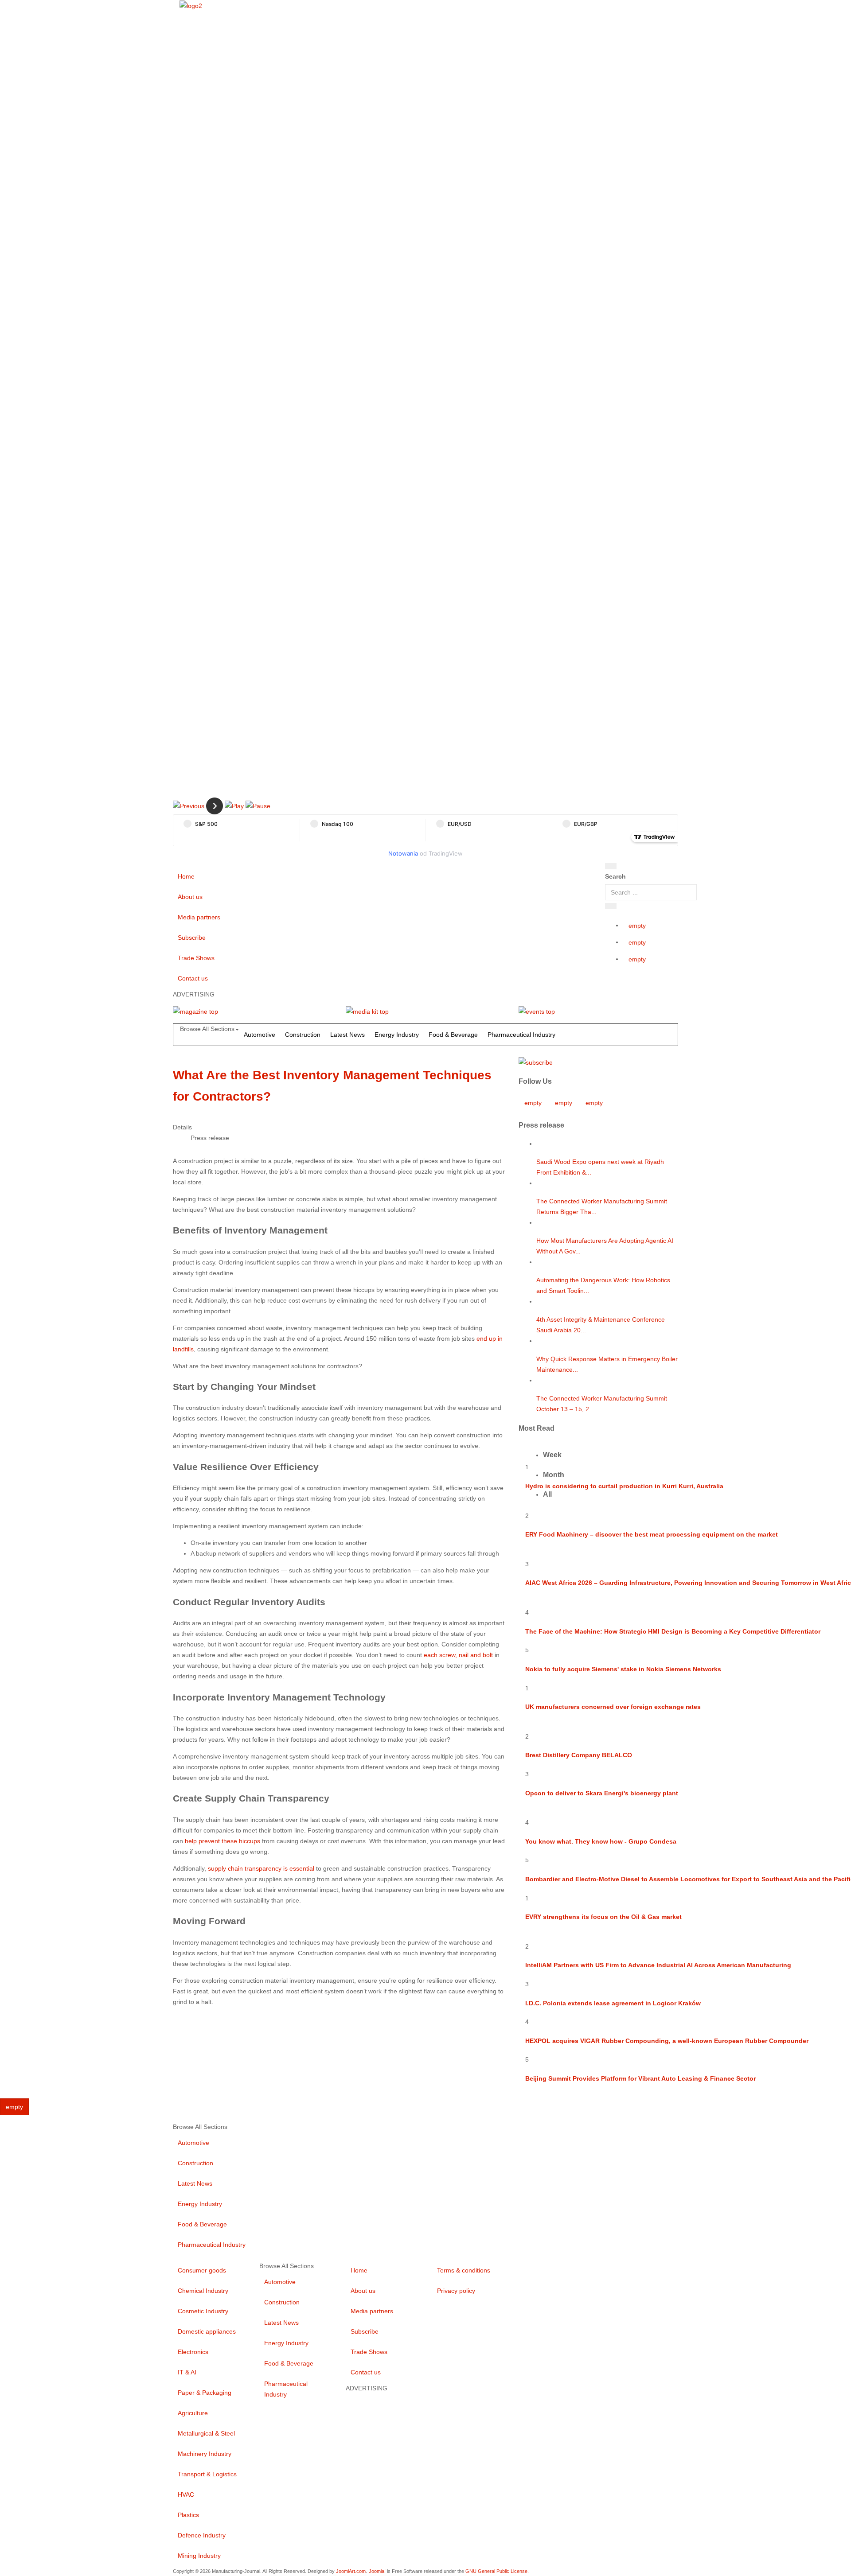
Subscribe (192, 938)
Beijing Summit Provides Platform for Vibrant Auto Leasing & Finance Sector (640, 2078)
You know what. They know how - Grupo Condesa (601, 1841)
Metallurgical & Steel (206, 2433)
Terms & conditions (464, 2270)
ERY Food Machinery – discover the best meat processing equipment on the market (652, 1534)
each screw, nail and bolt (458, 1655)
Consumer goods (202, 2270)
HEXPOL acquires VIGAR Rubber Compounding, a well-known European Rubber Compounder (667, 2041)
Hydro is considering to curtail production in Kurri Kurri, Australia (624, 1486)
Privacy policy (456, 2291)
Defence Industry (202, 2535)
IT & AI (187, 2372)
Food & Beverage (453, 1035)
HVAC (186, 2494)
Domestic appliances (207, 2331)
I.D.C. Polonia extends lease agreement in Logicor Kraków (613, 2003)
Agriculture (193, 2413)
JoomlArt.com (351, 2571)
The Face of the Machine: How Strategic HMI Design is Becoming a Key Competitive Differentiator (673, 1631)
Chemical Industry (203, 2291)
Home (186, 876)
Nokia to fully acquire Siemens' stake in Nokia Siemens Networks (623, 1669)
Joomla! (377, 2571)
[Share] (611, 906)
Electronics (193, 2352)
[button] (189, 805)
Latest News (347, 1035)
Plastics (188, 2515)
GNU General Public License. (497, 2571)
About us (190, 897)
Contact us (193, 978)
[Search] (611, 866)
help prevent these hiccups (223, 1841)
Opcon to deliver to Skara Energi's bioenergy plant (602, 1793)
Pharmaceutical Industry (521, 1035)
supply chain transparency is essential (261, 1868)
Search (615, 876)
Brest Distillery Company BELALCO (579, 1755)
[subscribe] (536, 1062)
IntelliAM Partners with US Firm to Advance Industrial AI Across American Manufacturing (658, 1965)
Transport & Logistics (207, 2474)
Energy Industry (397, 1035)
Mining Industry (199, 2556)
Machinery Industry (205, 2454)
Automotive (260, 1035)
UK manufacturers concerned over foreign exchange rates (613, 1707)
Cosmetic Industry (203, 2311)
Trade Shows (196, 958)
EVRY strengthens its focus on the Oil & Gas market (603, 1917)
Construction (303, 1035)
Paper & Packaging (205, 2393)
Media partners (199, 917)
